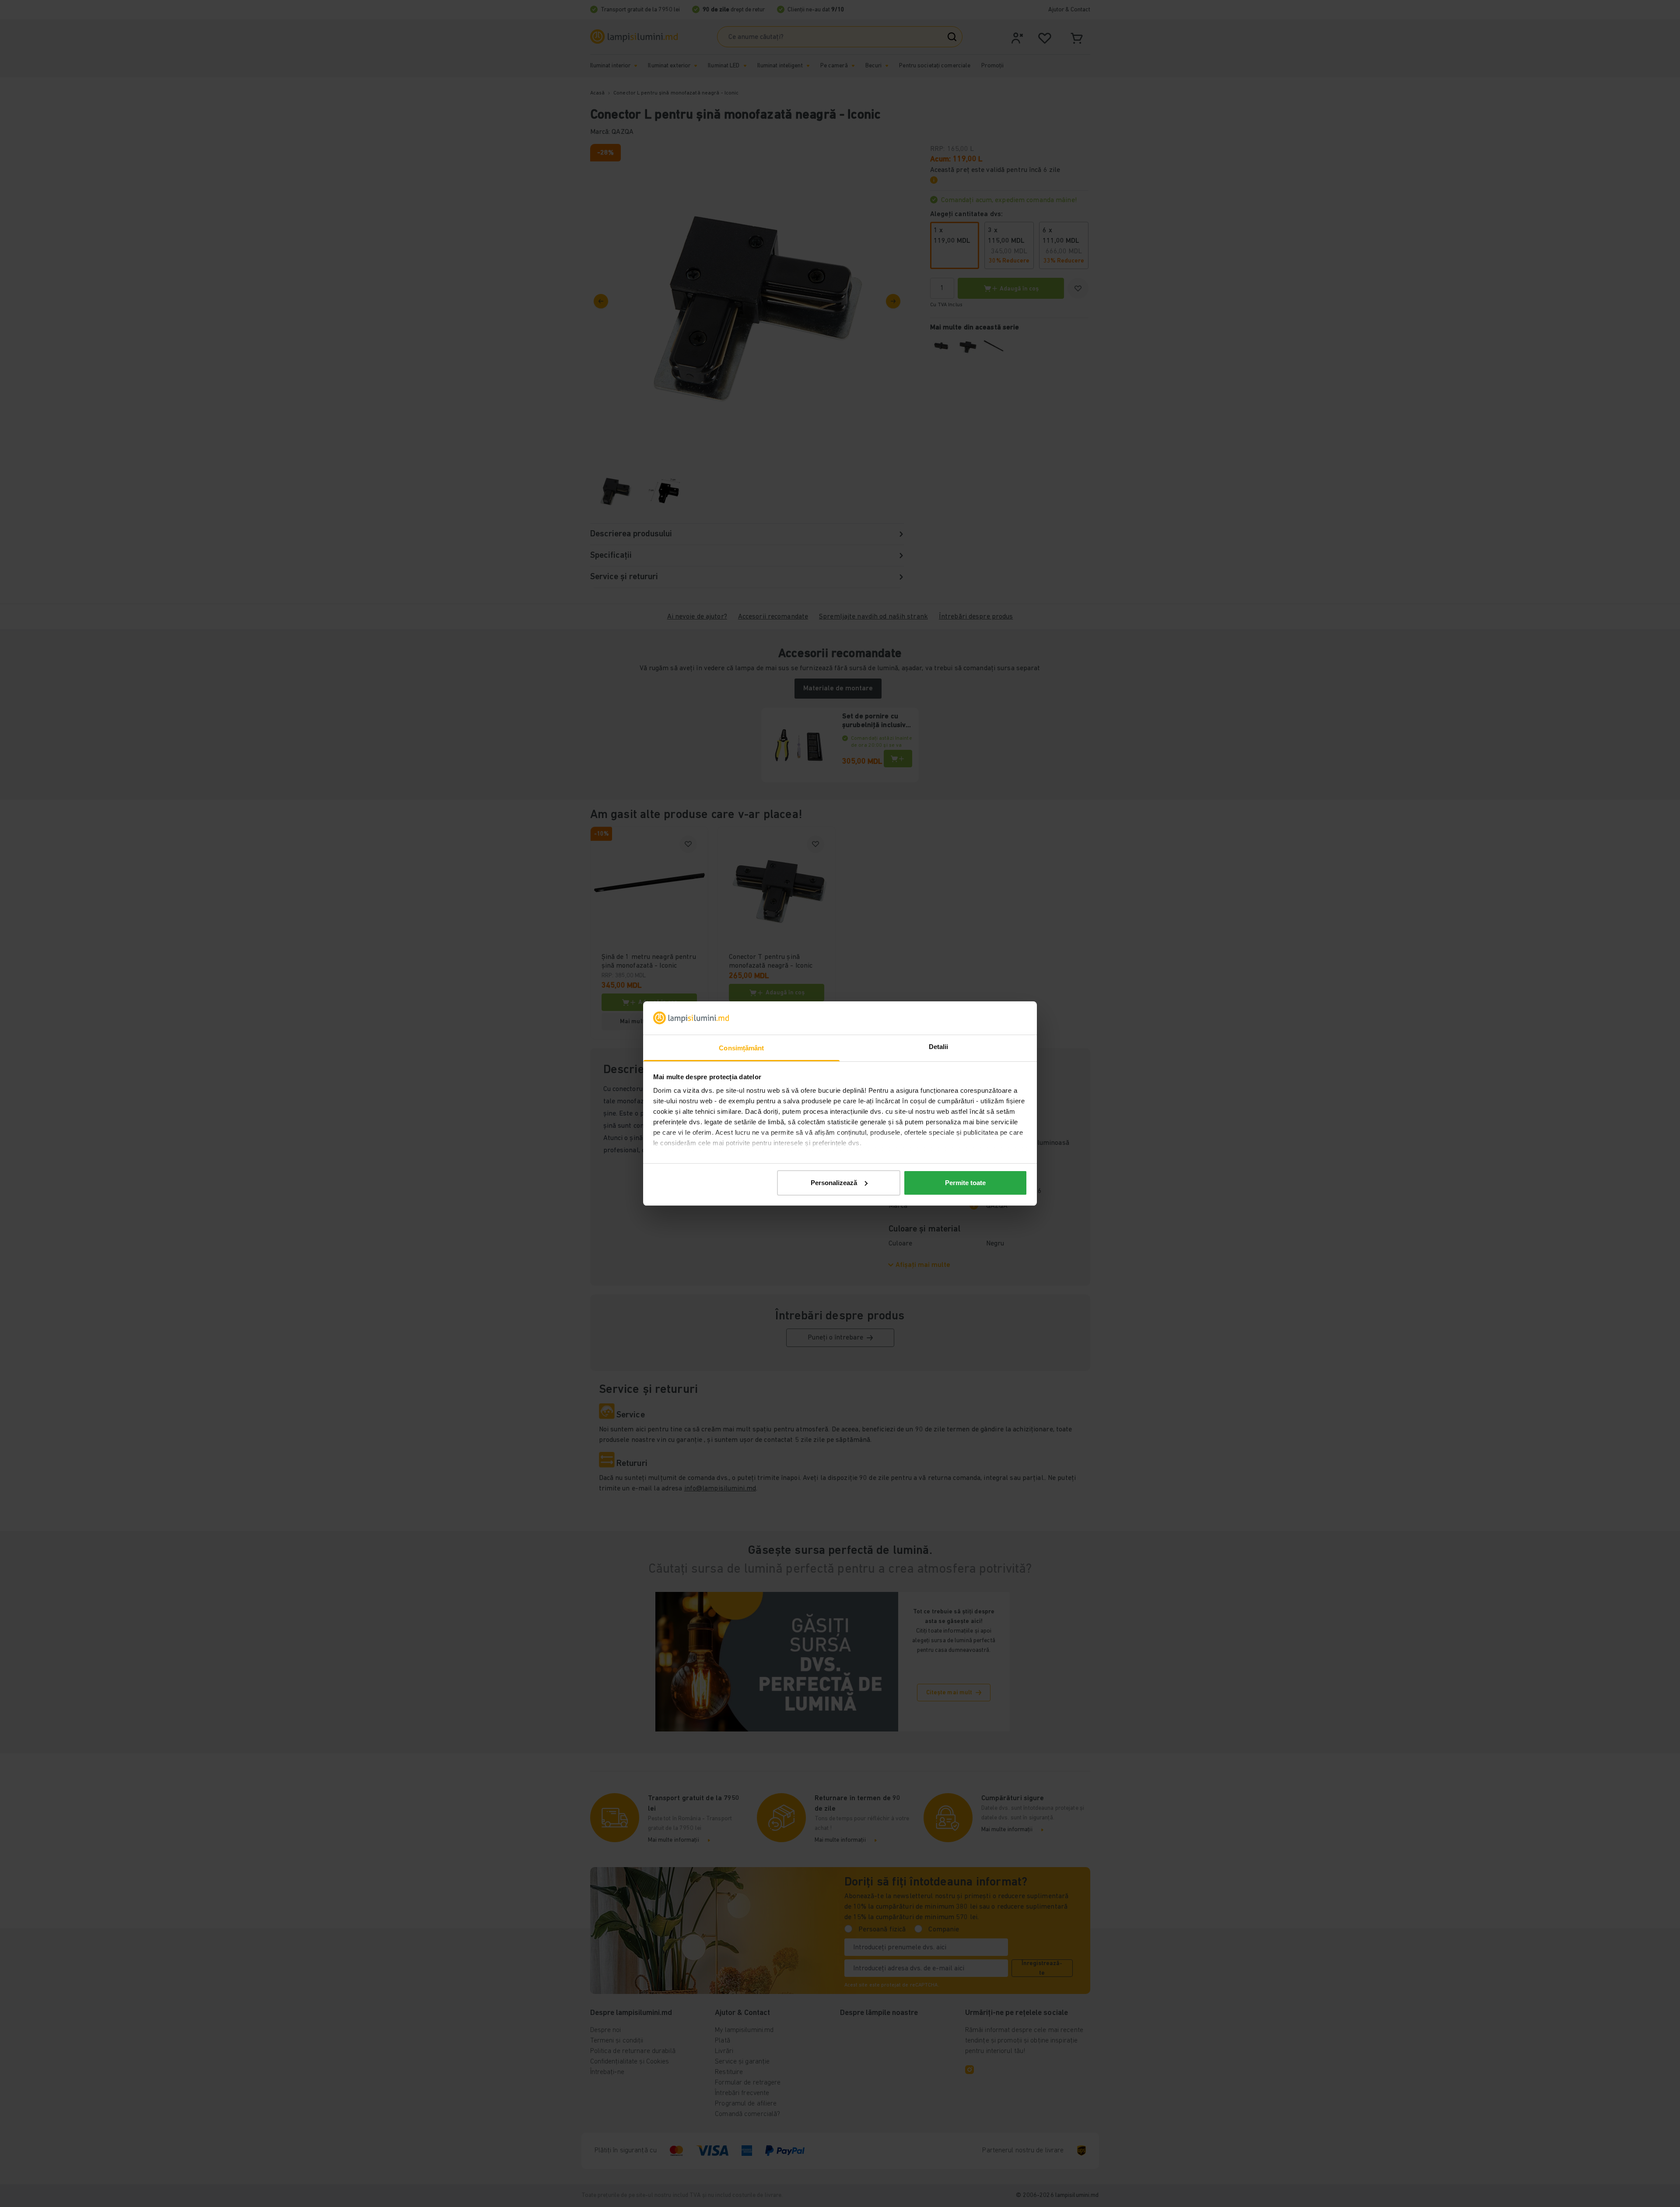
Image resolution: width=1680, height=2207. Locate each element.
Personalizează (834, 1183)
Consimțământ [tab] (741, 1048)
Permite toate (965, 1183)
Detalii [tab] (939, 1047)
